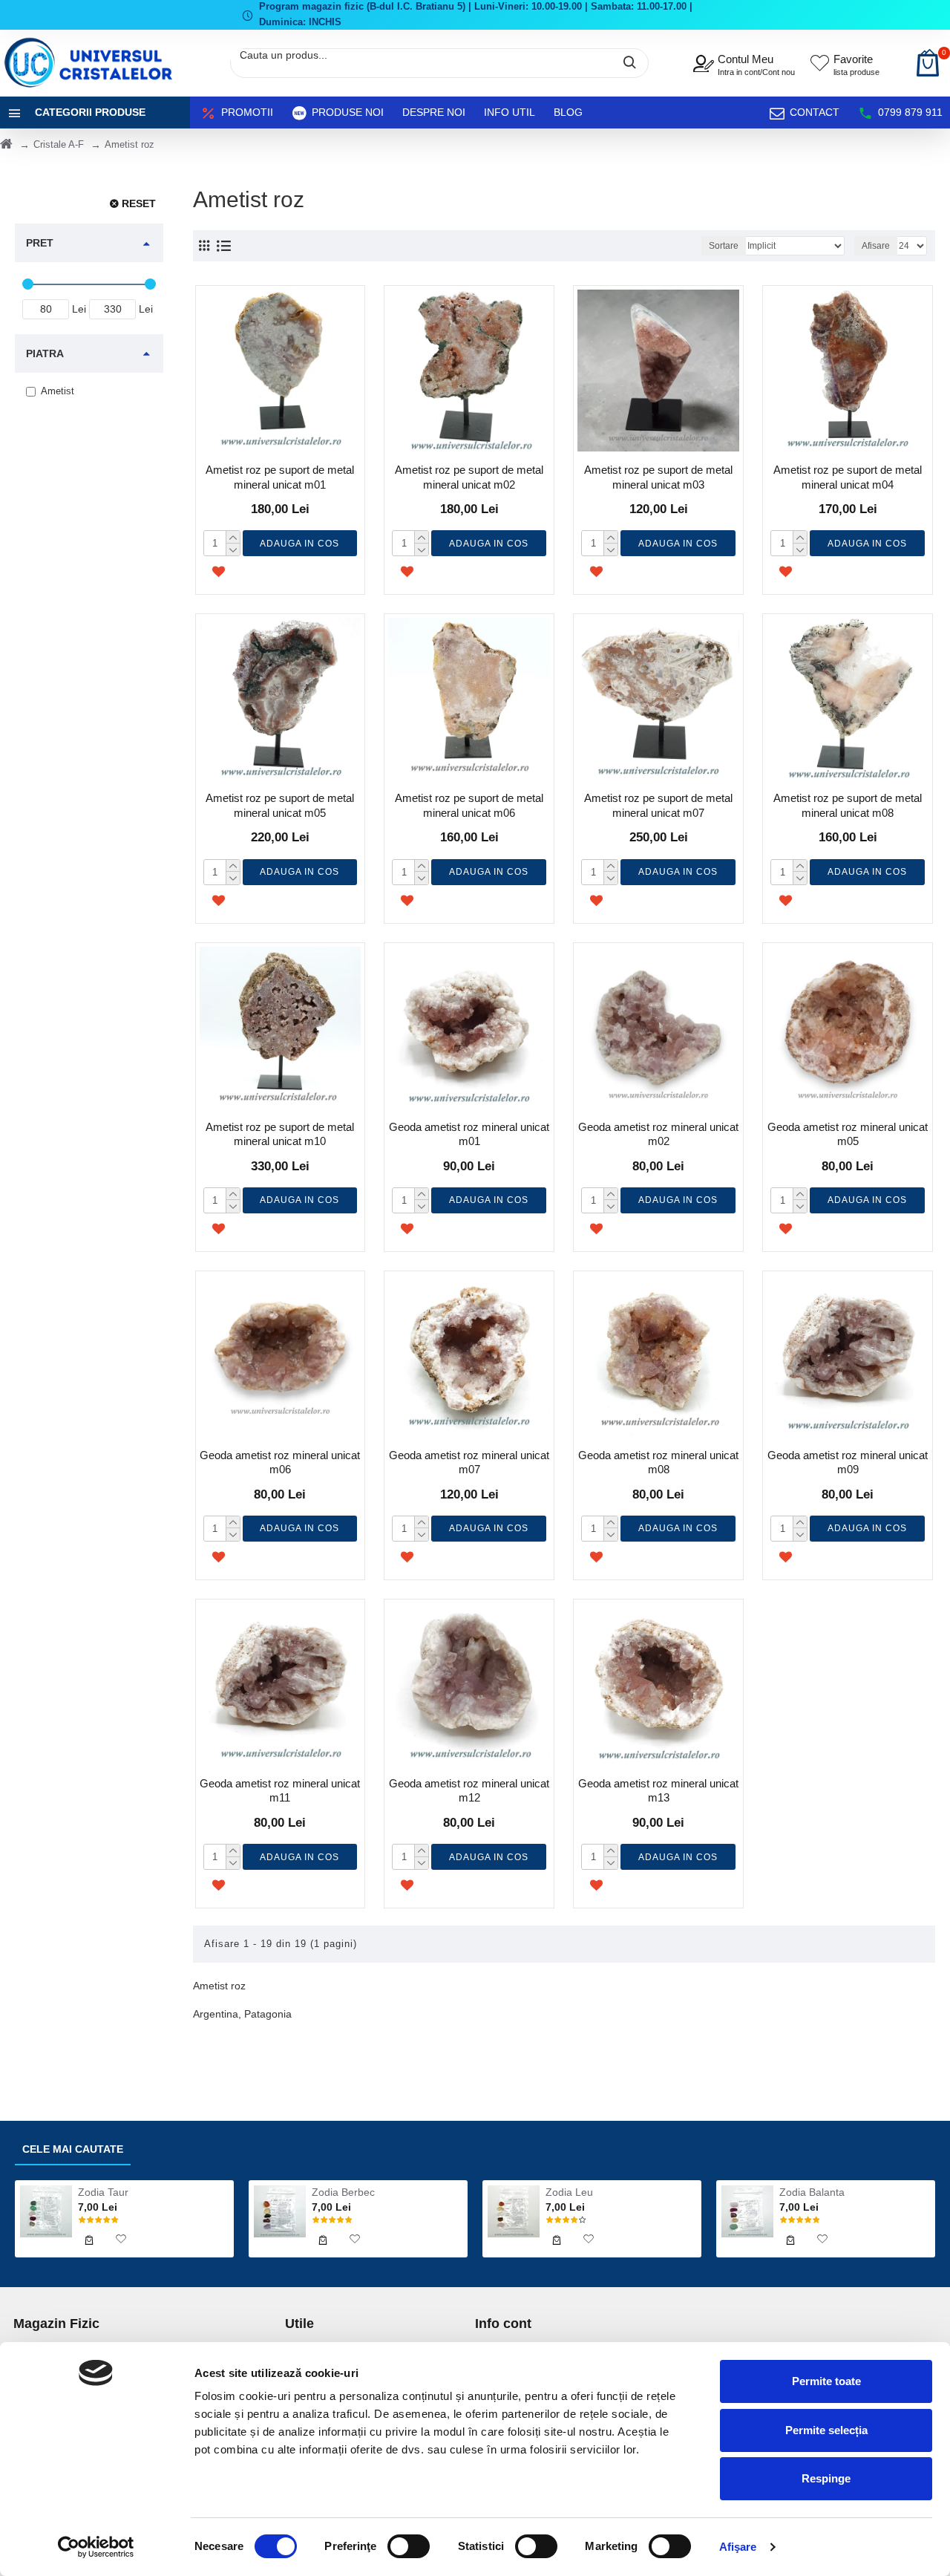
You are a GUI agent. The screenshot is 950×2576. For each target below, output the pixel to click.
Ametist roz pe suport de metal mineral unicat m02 (469, 477)
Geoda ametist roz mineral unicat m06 (280, 1463)
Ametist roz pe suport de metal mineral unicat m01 (280, 477)
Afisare (876, 246)
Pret (40, 243)
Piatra (45, 353)
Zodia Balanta (812, 2192)
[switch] (409, 2546)
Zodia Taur (103, 2192)
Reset (139, 203)
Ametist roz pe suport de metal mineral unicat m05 (280, 805)
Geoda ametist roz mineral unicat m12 (469, 1791)
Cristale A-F (59, 144)
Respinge (826, 2478)
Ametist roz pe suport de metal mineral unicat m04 (848, 477)
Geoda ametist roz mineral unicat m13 (658, 1791)
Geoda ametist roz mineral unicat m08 (658, 1463)
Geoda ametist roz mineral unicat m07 (469, 1463)
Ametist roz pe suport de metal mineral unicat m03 (658, 477)
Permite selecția (826, 2430)
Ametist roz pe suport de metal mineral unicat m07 (658, 805)
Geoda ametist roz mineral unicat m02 (658, 1134)
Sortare (724, 246)
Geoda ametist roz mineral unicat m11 (280, 1791)
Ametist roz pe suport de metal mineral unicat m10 (280, 1134)
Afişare (738, 2547)
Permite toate (826, 2381)
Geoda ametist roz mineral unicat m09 (848, 1463)
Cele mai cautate (73, 2149)
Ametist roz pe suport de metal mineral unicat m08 (848, 805)
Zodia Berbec (343, 2192)
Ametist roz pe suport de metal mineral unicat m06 (469, 805)
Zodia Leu (569, 2192)
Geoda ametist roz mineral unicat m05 (848, 1134)
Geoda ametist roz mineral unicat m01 (469, 1134)
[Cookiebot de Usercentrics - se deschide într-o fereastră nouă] (96, 2547)
